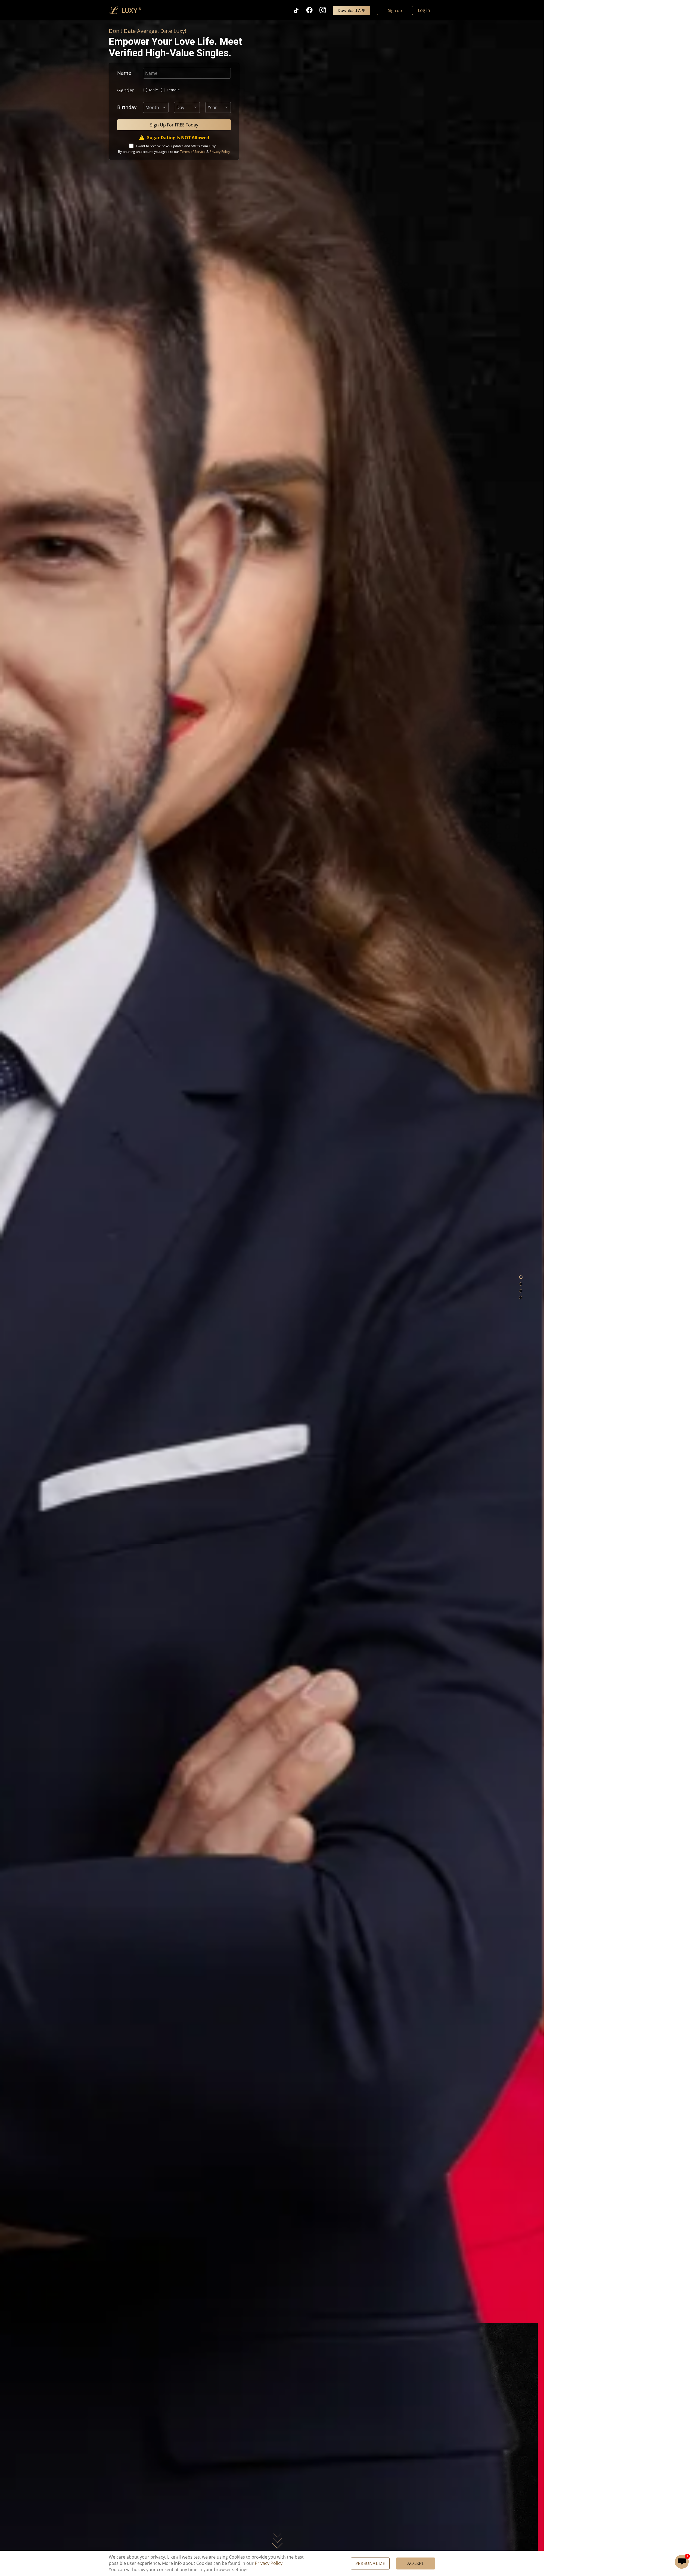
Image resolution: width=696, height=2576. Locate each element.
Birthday (127, 107)
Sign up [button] (395, 10)
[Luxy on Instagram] (326, 10)
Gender (126, 90)
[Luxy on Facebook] (313, 10)
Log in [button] (424, 10)
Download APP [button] (352, 10)
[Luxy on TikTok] (299, 10)
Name (124, 73)
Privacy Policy (269, 2563)
